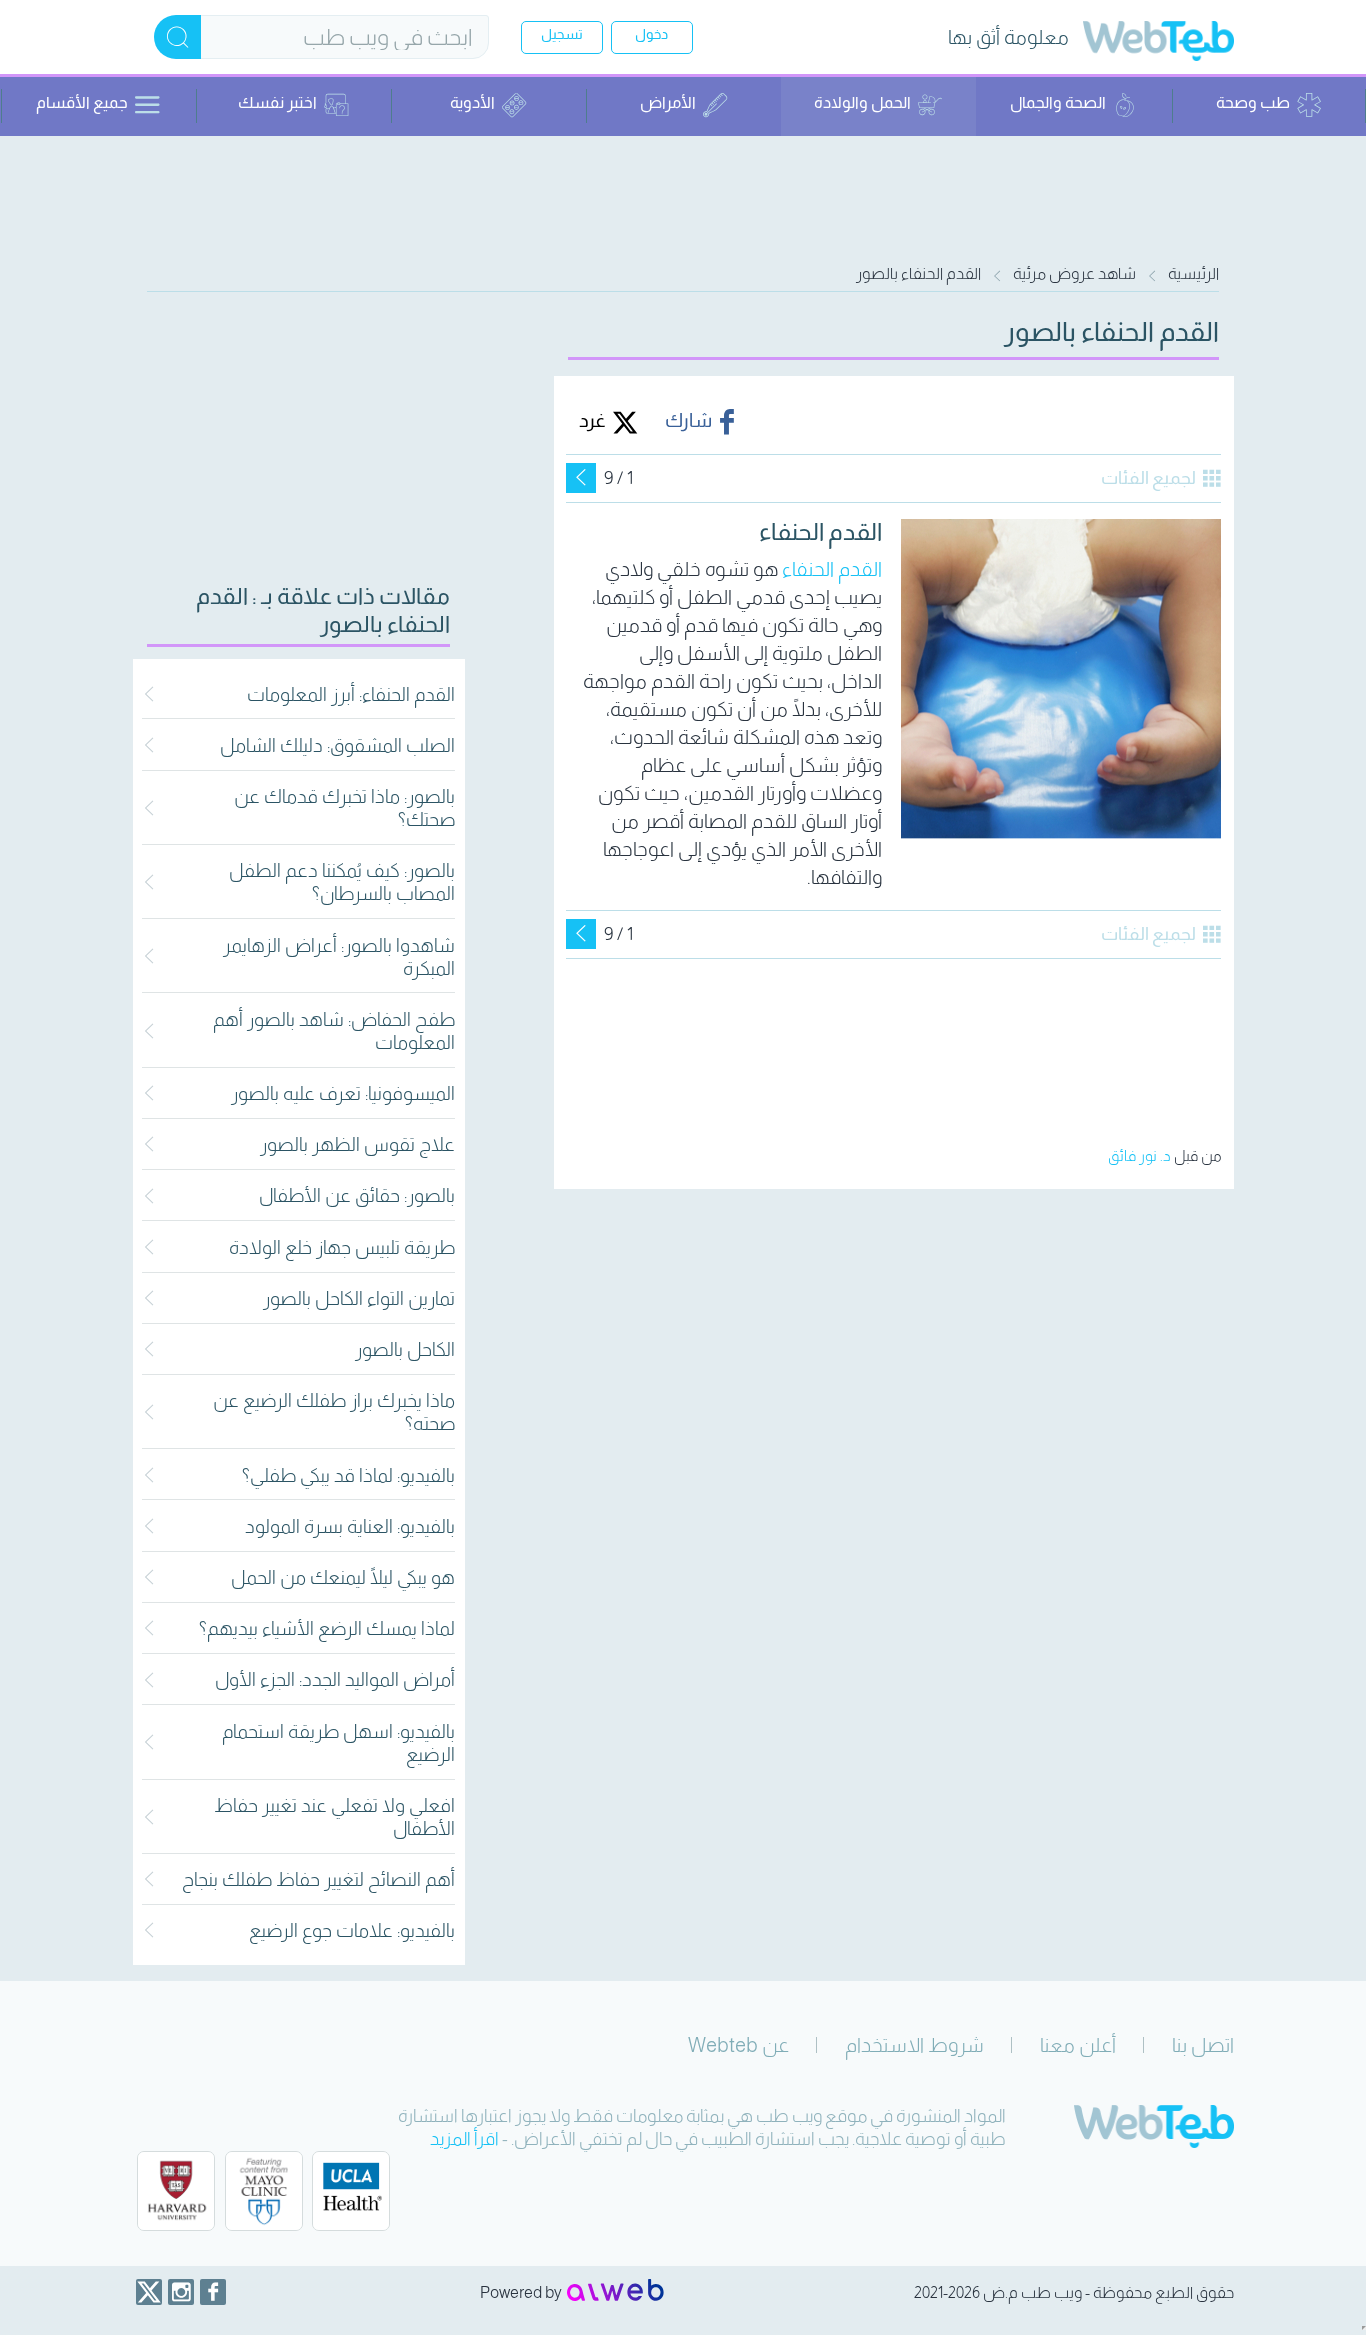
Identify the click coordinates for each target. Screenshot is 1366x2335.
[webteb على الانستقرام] (181, 2292)
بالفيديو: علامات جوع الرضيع (352, 1930)
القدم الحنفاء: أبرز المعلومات (351, 694)
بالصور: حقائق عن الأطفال (357, 1195)
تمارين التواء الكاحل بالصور (359, 1298)
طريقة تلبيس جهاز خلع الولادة (342, 1247)
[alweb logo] (615, 2292)
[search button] (177, 37)
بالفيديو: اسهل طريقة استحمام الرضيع (338, 1743)
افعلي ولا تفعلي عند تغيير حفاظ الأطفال (334, 1817)
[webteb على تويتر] (149, 2292)
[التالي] (581, 478)
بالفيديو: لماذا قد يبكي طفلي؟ (348, 1475)
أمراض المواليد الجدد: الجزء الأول (335, 1679)
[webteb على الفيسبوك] (213, 2292)
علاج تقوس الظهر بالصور (357, 1144)
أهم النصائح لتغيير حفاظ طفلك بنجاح (318, 1879)
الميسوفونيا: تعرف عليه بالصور (343, 1093)
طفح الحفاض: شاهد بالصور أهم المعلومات (334, 1031)
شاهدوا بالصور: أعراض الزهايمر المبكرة (339, 957)
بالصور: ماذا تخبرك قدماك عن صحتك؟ (344, 808)
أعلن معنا (1078, 2045)
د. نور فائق (1139, 1155)
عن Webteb (738, 2045)
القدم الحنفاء (832, 569)
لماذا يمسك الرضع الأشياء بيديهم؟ (327, 1628)
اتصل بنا (1203, 2045)
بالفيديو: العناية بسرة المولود (350, 1526)
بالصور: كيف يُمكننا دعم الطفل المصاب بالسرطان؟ (342, 882)
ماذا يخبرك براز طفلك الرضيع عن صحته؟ (334, 1412)
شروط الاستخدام (914, 2045)
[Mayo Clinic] (264, 2191)
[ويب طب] (1158, 43)
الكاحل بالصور (405, 1349)
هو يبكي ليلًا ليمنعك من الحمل (343, 1577)
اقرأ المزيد (464, 2139)
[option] (893, 713)
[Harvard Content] (176, 2191)
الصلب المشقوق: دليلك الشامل (337, 745)
